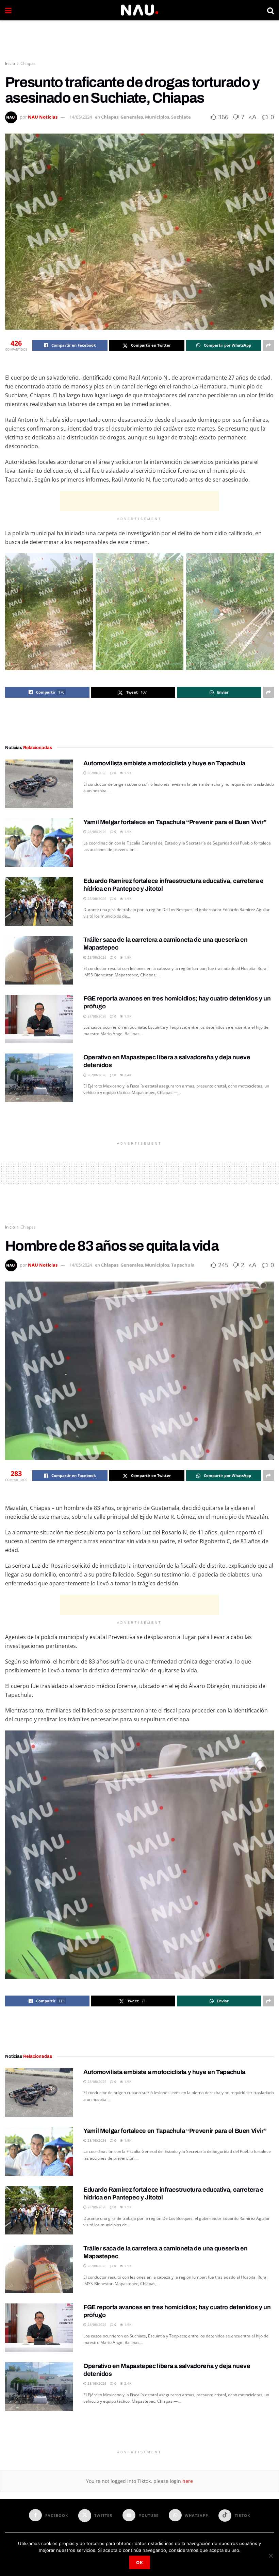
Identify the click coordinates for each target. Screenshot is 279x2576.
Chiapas (28, 63)
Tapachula (183, 1265)
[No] (270, 2556)
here (187, 2481)
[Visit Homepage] (139, 10)
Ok (140, 2562)
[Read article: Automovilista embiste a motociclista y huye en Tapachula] (39, 784)
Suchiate (181, 117)
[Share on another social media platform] (268, 345)
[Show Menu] (8, 10)
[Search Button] (270, 10)
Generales (132, 117)
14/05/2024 (81, 117)
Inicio (10, 63)
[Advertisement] (139, 41)
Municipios (157, 117)
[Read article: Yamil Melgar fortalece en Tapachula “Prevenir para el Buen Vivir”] (39, 843)
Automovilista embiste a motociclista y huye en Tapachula (164, 763)
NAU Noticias (43, 117)
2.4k (127, 1075)
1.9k (127, 773)
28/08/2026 (96, 773)
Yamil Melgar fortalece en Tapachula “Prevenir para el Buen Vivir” (175, 822)
